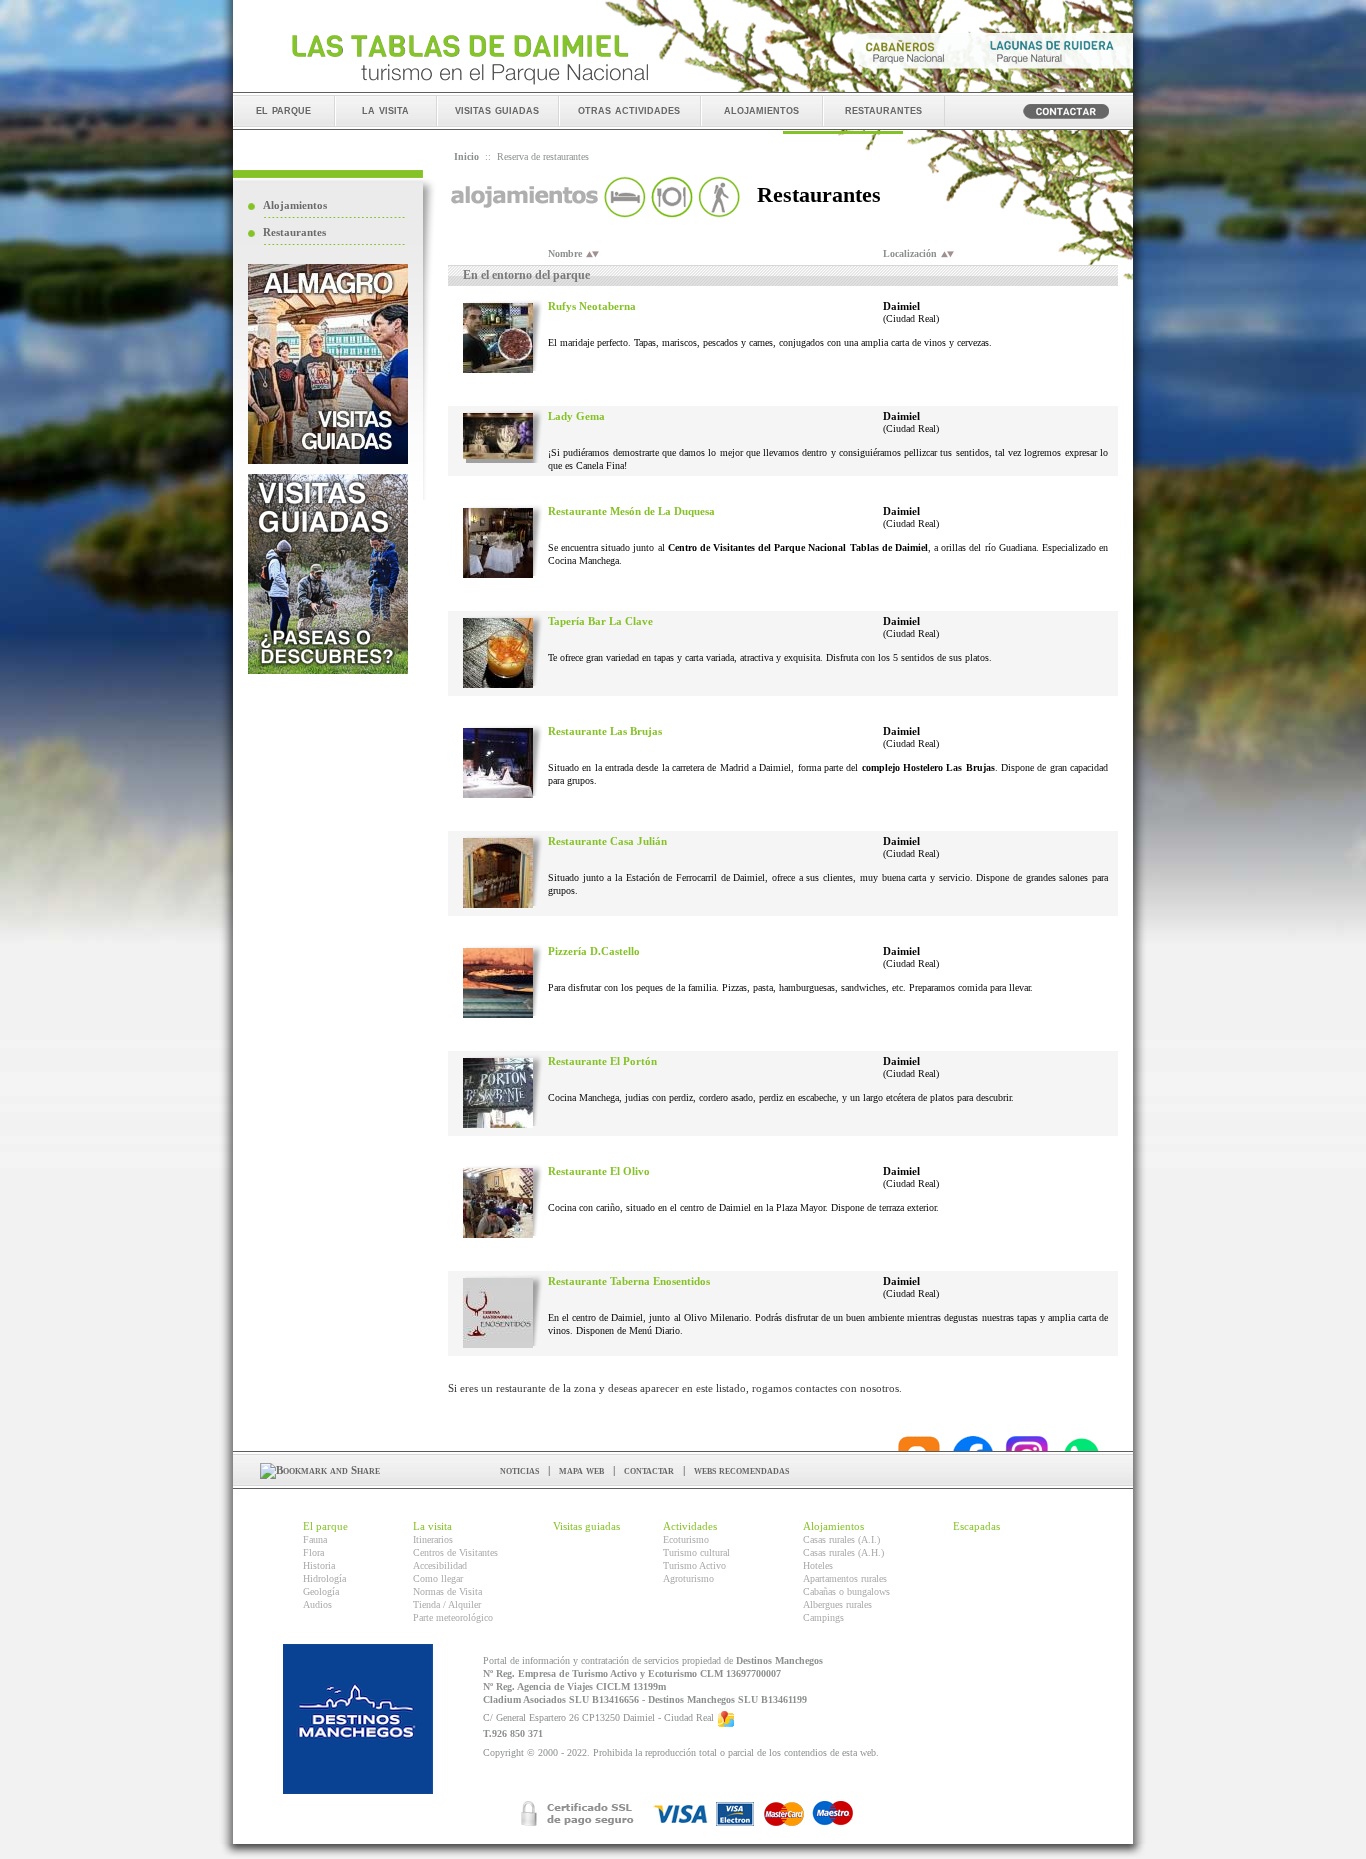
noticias (519, 1470)
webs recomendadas (741, 1470)
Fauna (315, 1539)
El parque (325, 1526)
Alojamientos (295, 205)
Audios (317, 1604)
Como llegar (438, 1578)
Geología (321, 1591)
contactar (649, 1470)
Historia (319, 1565)
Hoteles (818, 1565)
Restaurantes (294, 232)
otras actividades (629, 109)
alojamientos (761, 109)
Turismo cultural (696, 1552)
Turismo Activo (694, 1565)
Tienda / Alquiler (447, 1604)
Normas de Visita (447, 1591)
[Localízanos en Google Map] (726, 1718)
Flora (313, 1552)
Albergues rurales (837, 1604)
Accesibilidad (440, 1565)
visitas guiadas (497, 109)
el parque (283, 109)
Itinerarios (433, 1539)
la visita (385, 109)
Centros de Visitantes (455, 1552)
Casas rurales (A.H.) (843, 1552)
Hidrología (324, 1578)
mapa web (581, 1470)
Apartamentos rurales (845, 1578)
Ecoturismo (686, 1539)
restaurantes (883, 109)
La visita (432, 1526)
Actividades (690, 1526)
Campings (823, 1617)
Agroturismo (688, 1578)
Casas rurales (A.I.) (841, 1539)
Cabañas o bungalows (846, 1591)
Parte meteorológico (453, 1617)
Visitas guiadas (586, 1526)
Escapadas (976, 1526)
